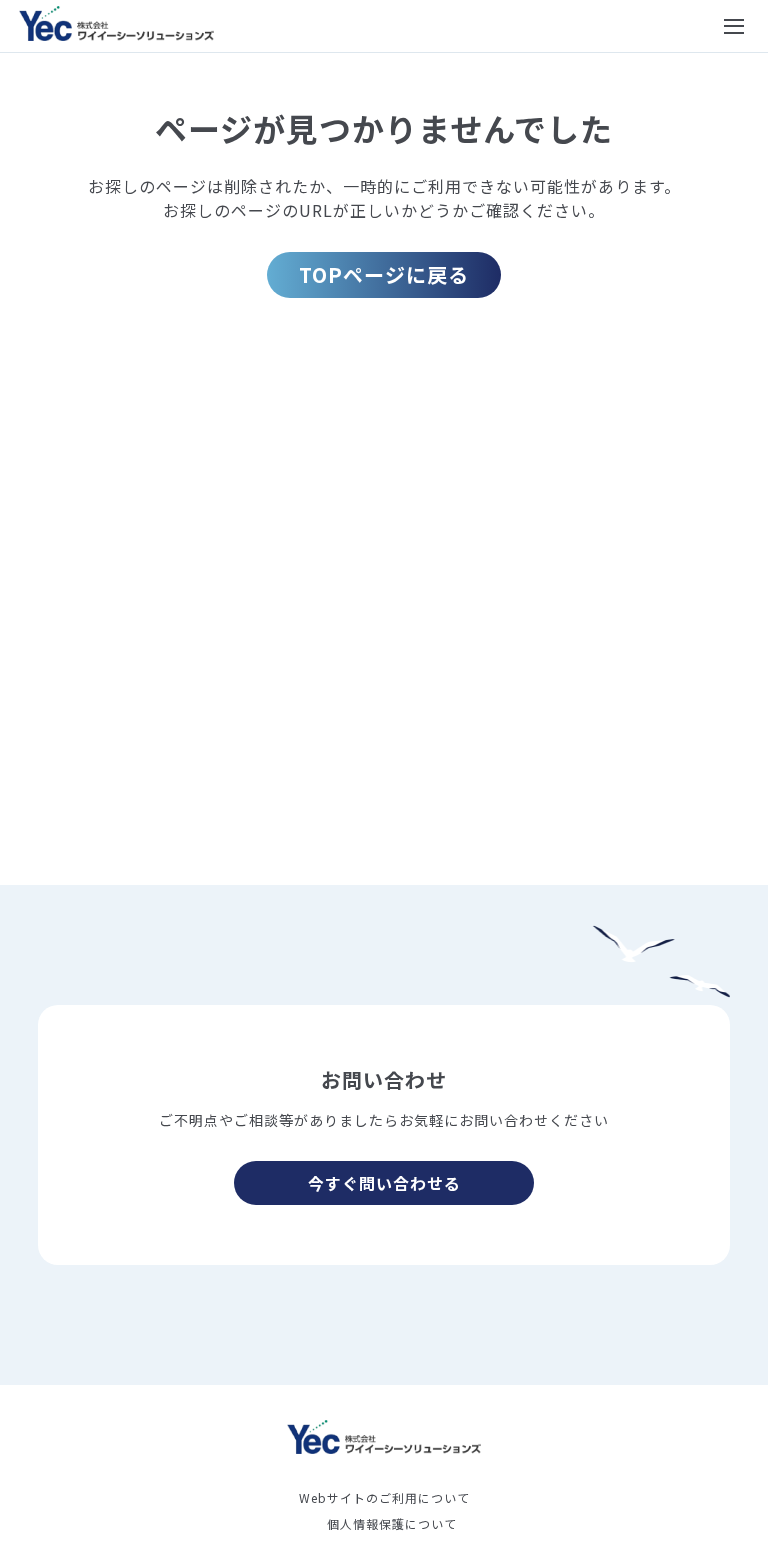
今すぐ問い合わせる (384, 1183)
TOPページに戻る (384, 274)
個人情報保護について (392, 1523)
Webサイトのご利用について (384, 1497)
